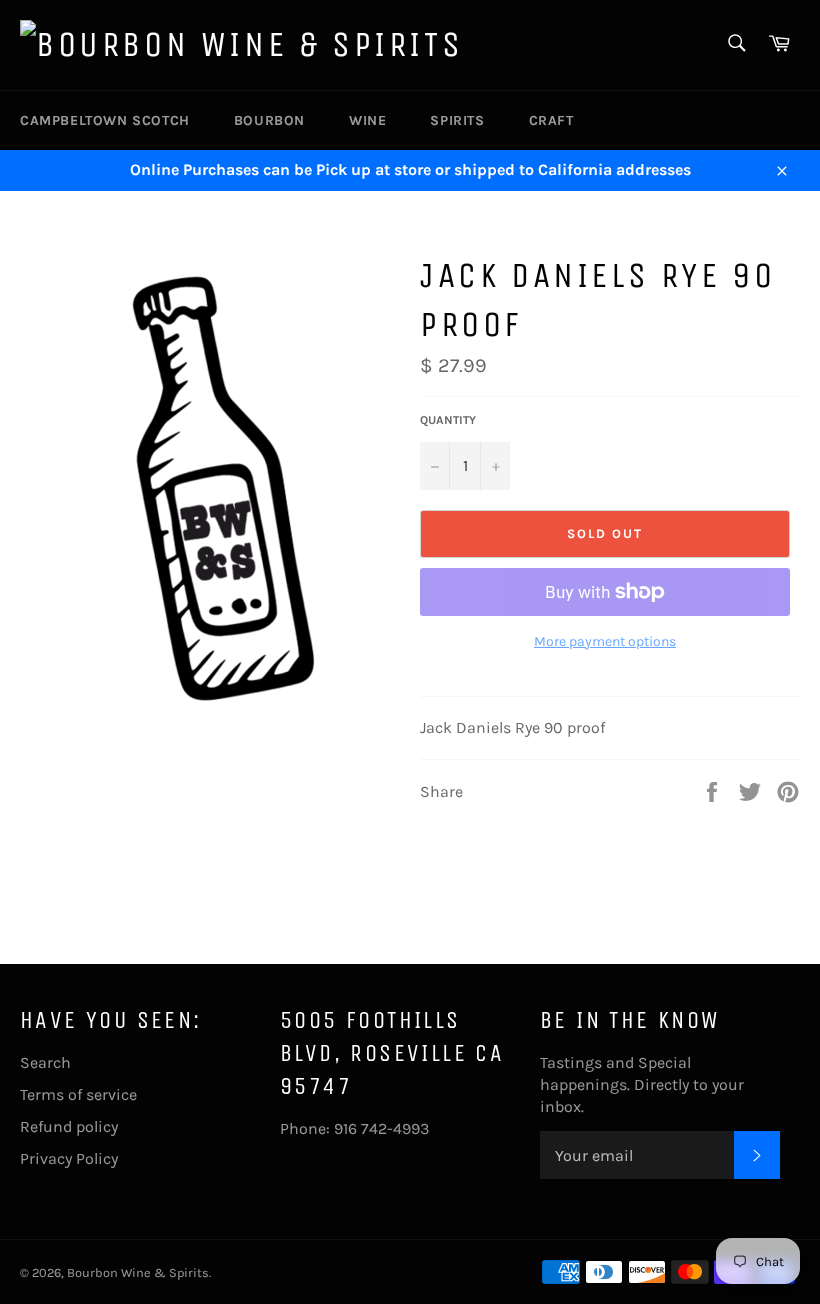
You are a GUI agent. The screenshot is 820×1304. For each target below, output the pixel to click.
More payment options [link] (605, 641)
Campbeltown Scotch (105, 120)
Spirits (457, 120)
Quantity (448, 420)
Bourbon (269, 120)
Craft (551, 120)
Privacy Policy (69, 1158)
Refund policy (69, 1126)
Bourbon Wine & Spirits (138, 1272)
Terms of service (78, 1094)
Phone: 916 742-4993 (354, 1128)
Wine (367, 120)
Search (45, 1062)
